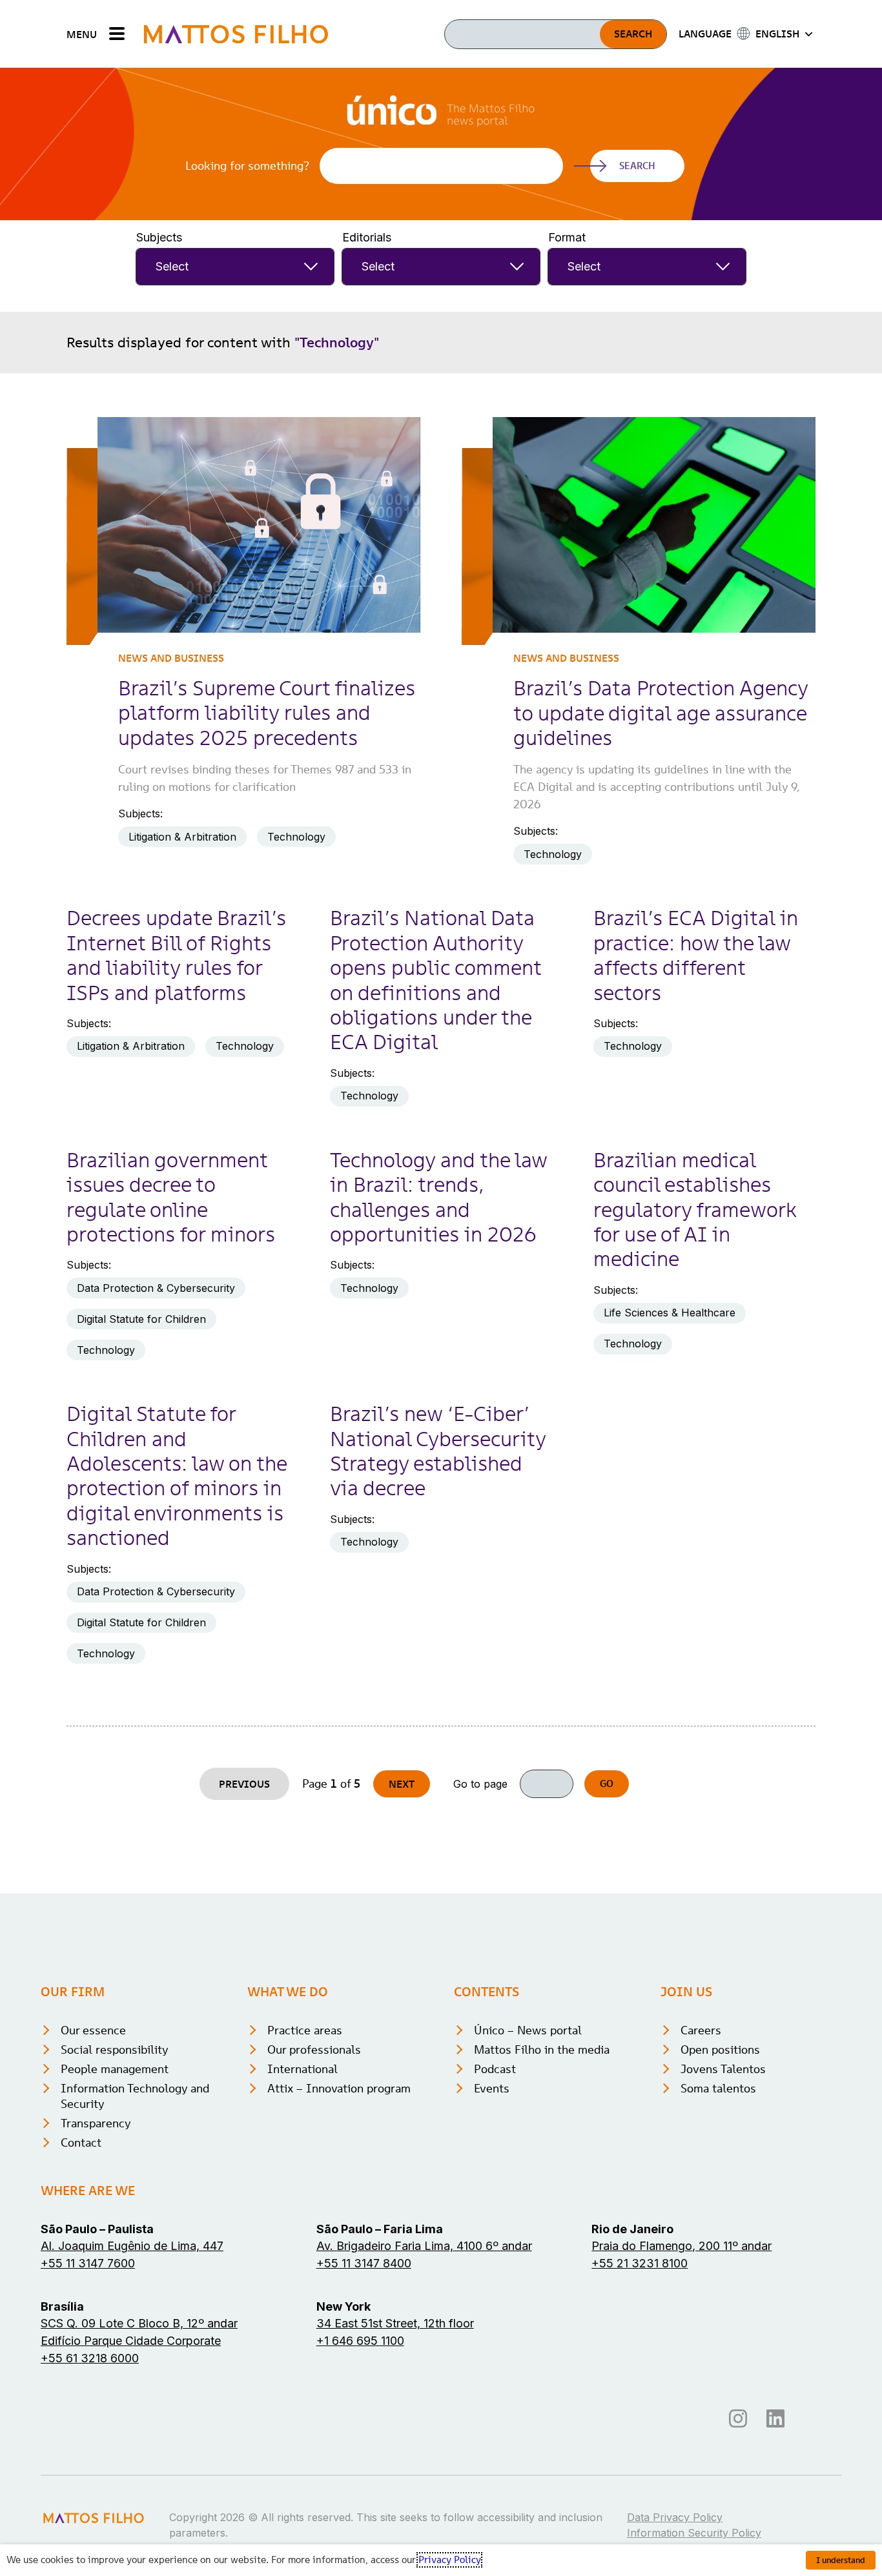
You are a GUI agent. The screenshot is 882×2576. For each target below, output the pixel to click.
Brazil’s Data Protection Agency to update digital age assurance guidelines (661, 713)
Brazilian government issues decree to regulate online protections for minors (171, 1197)
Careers (701, 2030)
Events (492, 2088)
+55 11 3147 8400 (364, 2263)
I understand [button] (841, 2560)
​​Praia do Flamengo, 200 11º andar (682, 2246)
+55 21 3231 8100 (640, 2263)
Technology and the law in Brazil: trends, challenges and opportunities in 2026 (438, 1197)
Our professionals (314, 2050)
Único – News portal (528, 2030)
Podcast (495, 2069)
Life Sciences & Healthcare (670, 1313)
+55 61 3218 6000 (90, 2358)
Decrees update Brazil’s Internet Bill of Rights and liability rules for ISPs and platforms (176, 955)
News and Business (171, 658)
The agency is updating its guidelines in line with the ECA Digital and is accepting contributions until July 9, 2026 (657, 787)
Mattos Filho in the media (542, 2050)
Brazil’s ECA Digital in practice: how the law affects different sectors (696, 955)
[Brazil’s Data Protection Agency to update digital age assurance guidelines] (654, 525)
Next (402, 1784)
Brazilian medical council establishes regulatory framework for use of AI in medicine (695, 1210)
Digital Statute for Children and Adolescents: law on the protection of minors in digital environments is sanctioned (177, 1476)
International (303, 2069)
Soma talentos (718, 2088)
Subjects (159, 237)
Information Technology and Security (135, 2096)
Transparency (96, 2123)
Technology (296, 837)
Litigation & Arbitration (182, 837)
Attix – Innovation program (339, 2088)
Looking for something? (247, 166)
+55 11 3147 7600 (88, 2263)
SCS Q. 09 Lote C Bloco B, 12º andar (139, 2323)
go (607, 1784)
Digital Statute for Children (141, 1319)
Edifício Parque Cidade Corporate (131, 2341)
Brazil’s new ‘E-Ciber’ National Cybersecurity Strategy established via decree (438, 1451)
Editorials (367, 237)
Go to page (480, 1784)
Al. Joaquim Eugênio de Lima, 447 (132, 2246)
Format (567, 237)
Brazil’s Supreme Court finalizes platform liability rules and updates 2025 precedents (267, 713)
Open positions (720, 2050)
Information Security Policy (694, 2533)
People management (115, 2069)
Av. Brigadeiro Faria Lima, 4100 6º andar (424, 2246)
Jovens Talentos (723, 2069)
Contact (81, 2142)
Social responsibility (115, 2050)
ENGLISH (777, 34)
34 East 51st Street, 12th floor (395, 2323)
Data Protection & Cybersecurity (156, 1288)
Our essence (93, 2030)
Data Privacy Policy (675, 2517)
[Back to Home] (236, 34)
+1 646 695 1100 (360, 2341)
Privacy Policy (449, 2560)
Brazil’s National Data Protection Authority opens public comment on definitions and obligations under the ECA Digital (436, 980)
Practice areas (305, 2030)
